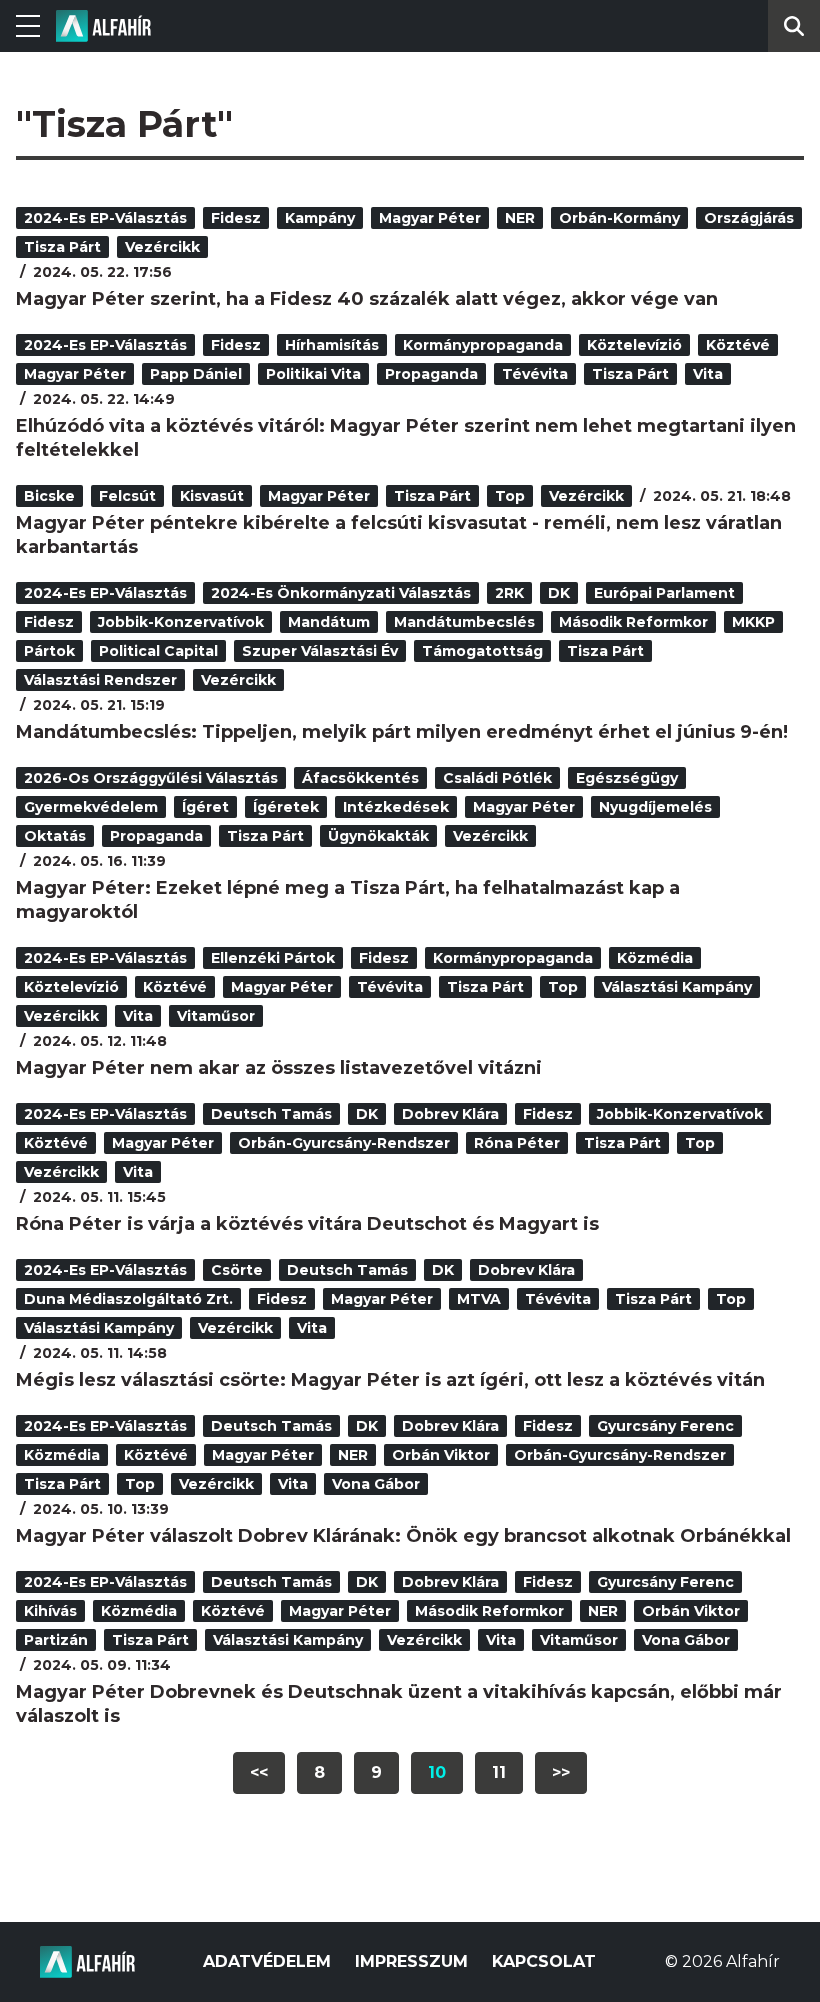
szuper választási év (320, 651)
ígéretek (286, 807)
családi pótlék (497, 778)
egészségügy (627, 778)
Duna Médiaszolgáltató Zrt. (128, 1299)
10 (437, 1772)
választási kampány (677, 987)
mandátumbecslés (464, 622)
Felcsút (127, 496)
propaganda (431, 374)
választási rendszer (100, 680)
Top (510, 496)
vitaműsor (216, 1016)
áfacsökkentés (360, 778)
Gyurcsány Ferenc (665, 1426)
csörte (237, 1270)
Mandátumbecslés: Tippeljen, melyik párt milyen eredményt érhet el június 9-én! (402, 732)
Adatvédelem (267, 1961)
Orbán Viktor (441, 1455)
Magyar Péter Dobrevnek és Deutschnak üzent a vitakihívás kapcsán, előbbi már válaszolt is (399, 1704)
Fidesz (236, 218)
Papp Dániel (196, 374)
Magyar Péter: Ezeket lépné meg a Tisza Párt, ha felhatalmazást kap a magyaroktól (348, 900)
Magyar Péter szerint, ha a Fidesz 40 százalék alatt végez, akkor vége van (367, 299)
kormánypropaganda (483, 345)
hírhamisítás (332, 345)
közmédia (655, 958)
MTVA (479, 1299)
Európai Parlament (664, 593)
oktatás (55, 836)
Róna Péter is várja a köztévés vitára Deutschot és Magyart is (307, 1224)
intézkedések (396, 807)
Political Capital (158, 651)
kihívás (50, 1611)
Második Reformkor (633, 622)
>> (561, 1772)
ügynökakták (378, 836)
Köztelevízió (634, 345)
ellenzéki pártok (273, 958)
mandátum (329, 622)
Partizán (56, 1640)
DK (559, 593)
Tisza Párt (62, 247)
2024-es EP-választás (105, 218)
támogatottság (482, 651)
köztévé (738, 345)
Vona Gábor (376, 1484)
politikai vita (313, 374)
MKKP (753, 622)
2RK (509, 593)
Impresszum (411, 1961)
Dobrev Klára (450, 1114)
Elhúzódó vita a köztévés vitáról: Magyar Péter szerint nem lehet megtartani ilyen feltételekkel (406, 438)
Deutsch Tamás (271, 1114)
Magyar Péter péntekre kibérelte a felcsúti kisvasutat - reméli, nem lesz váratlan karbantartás (399, 535)
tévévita (535, 374)
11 (499, 1772)
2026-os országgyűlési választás (151, 778)
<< (259, 1772)
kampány (320, 218)
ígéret (205, 807)
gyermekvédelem (91, 807)
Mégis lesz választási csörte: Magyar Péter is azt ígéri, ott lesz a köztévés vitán (390, 1380)
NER (520, 218)
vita (708, 374)
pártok (49, 651)
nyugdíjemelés (655, 807)
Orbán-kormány (619, 218)
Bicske (49, 496)
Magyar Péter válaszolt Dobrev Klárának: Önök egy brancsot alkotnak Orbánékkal (403, 1536)
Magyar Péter (430, 218)
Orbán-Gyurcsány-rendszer (344, 1143)
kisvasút (212, 496)
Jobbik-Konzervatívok (181, 622)
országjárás (749, 218)
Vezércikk (162, 247)
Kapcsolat (544, 1961)
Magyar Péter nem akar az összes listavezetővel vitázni (279, 1068)
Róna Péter (517, 1143)
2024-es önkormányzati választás (341, 593)
